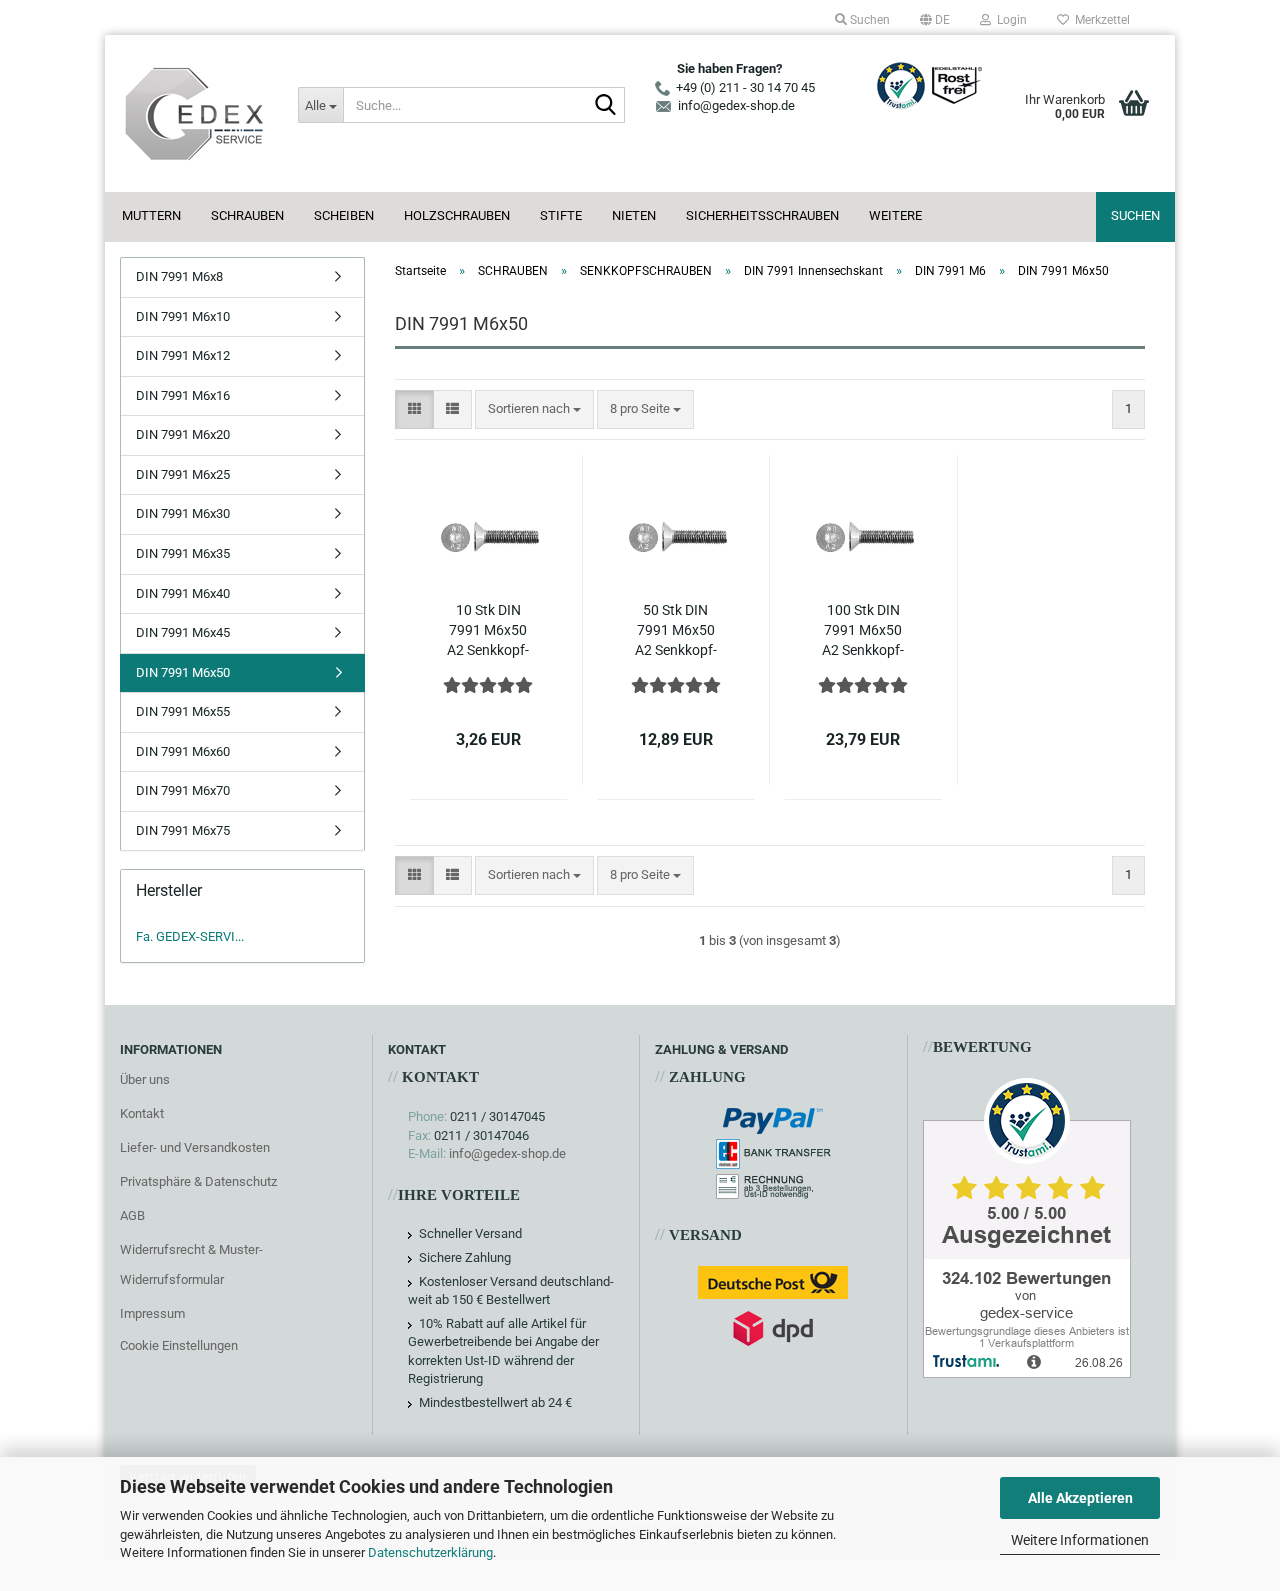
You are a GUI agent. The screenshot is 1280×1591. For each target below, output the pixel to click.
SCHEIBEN (344, 215)
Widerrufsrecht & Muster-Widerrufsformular (191, 1264)
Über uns (145, 1079)
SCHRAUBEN (247, 215)
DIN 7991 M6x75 (183, 830)
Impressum (152, 1313)
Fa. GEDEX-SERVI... (190, 936)
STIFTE (561, 215)
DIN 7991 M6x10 (183, 316)
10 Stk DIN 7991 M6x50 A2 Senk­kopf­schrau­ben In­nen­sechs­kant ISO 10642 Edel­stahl (488, 631)
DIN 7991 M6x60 (183, 751)
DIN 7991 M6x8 (179, 276)
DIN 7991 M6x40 (183, 593)
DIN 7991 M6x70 (183, 790)
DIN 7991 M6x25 (183, 474)
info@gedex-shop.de (507, 1153)
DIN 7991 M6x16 (183, 395)
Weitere (895, 215)
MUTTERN (151, 215)
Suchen (1135, 215)
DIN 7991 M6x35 (183, 553)
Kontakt (142, 1113)
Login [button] (1009, 20)
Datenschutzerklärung (430, 1552)
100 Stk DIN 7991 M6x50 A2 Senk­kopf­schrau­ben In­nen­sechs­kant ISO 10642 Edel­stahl (863, 631)
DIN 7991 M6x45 (183, 632)
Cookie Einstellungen (179, 1345)
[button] (935, 20)
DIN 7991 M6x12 (183, 355)
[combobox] (534, 409)
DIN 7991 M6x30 (183, 513)
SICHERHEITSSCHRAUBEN (762, 215)
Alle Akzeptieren (1080, 1498)
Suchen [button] (868, 20)
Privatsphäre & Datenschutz (198, 1181)
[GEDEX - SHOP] (194, 113)
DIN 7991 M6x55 (183, 711)
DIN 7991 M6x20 (183, 434)
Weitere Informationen (1080, 1540)
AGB (132, 1215)
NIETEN (634, 215)
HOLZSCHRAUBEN (457, 215)
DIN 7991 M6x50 (183, 672)
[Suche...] (606, 106)
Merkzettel (1099, 20)
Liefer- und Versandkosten (195, 1147)
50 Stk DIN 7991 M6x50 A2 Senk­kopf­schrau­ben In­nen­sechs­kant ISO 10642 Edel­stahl (675, 631)
